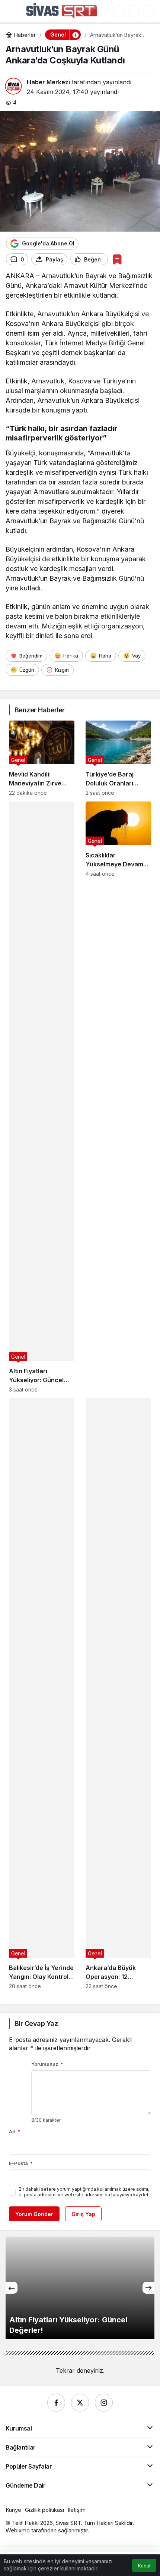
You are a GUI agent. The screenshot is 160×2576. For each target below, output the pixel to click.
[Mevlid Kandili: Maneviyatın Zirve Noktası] (42, 758)
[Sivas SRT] (62, 10)
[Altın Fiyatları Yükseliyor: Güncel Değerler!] (42, 1097)
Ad (15, 2131)
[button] (119, 11)
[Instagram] (104, 2403)
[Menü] (13, 11)
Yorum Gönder (34, 2214)
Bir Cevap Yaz (36, 2023)
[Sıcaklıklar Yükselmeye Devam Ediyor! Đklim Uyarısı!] (118, 1097)
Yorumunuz (47, 2064)
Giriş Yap (83, 2214)
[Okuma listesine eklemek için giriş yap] (117, 259)
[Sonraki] (148, 2288)
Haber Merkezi (48, 82)
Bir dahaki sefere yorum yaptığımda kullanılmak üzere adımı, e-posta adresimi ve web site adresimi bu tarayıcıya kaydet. (84, 2192)
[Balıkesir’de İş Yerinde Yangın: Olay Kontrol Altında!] (42, 1694)
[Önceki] (12, 2288)
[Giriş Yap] (134, 11)
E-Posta (21, 2163)
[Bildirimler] (148, 11)
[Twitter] (80, 2403)
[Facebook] (56, 2403)
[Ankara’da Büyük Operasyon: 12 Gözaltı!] (118, 1694)
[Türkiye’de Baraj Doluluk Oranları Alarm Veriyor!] (118, 758)
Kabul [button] (144, 2566)
